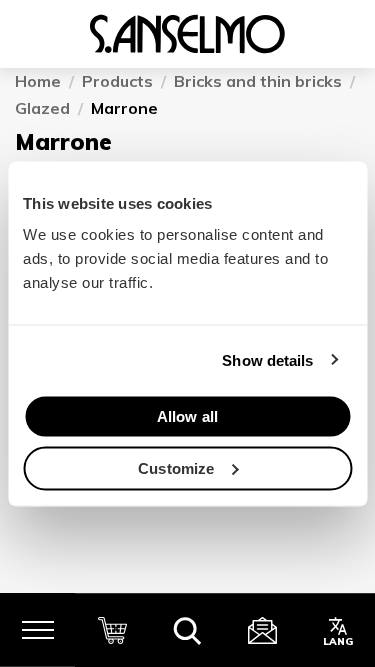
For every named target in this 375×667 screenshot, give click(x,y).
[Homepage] (187, 34)
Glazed (42, 108)
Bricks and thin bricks (258, 81)
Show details (267, 359)
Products (117, 81)
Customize (176, 467)
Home (38, 81)
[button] (187, 630)
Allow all (187, 416)
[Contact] (262, 630)
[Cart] (112, 630)
